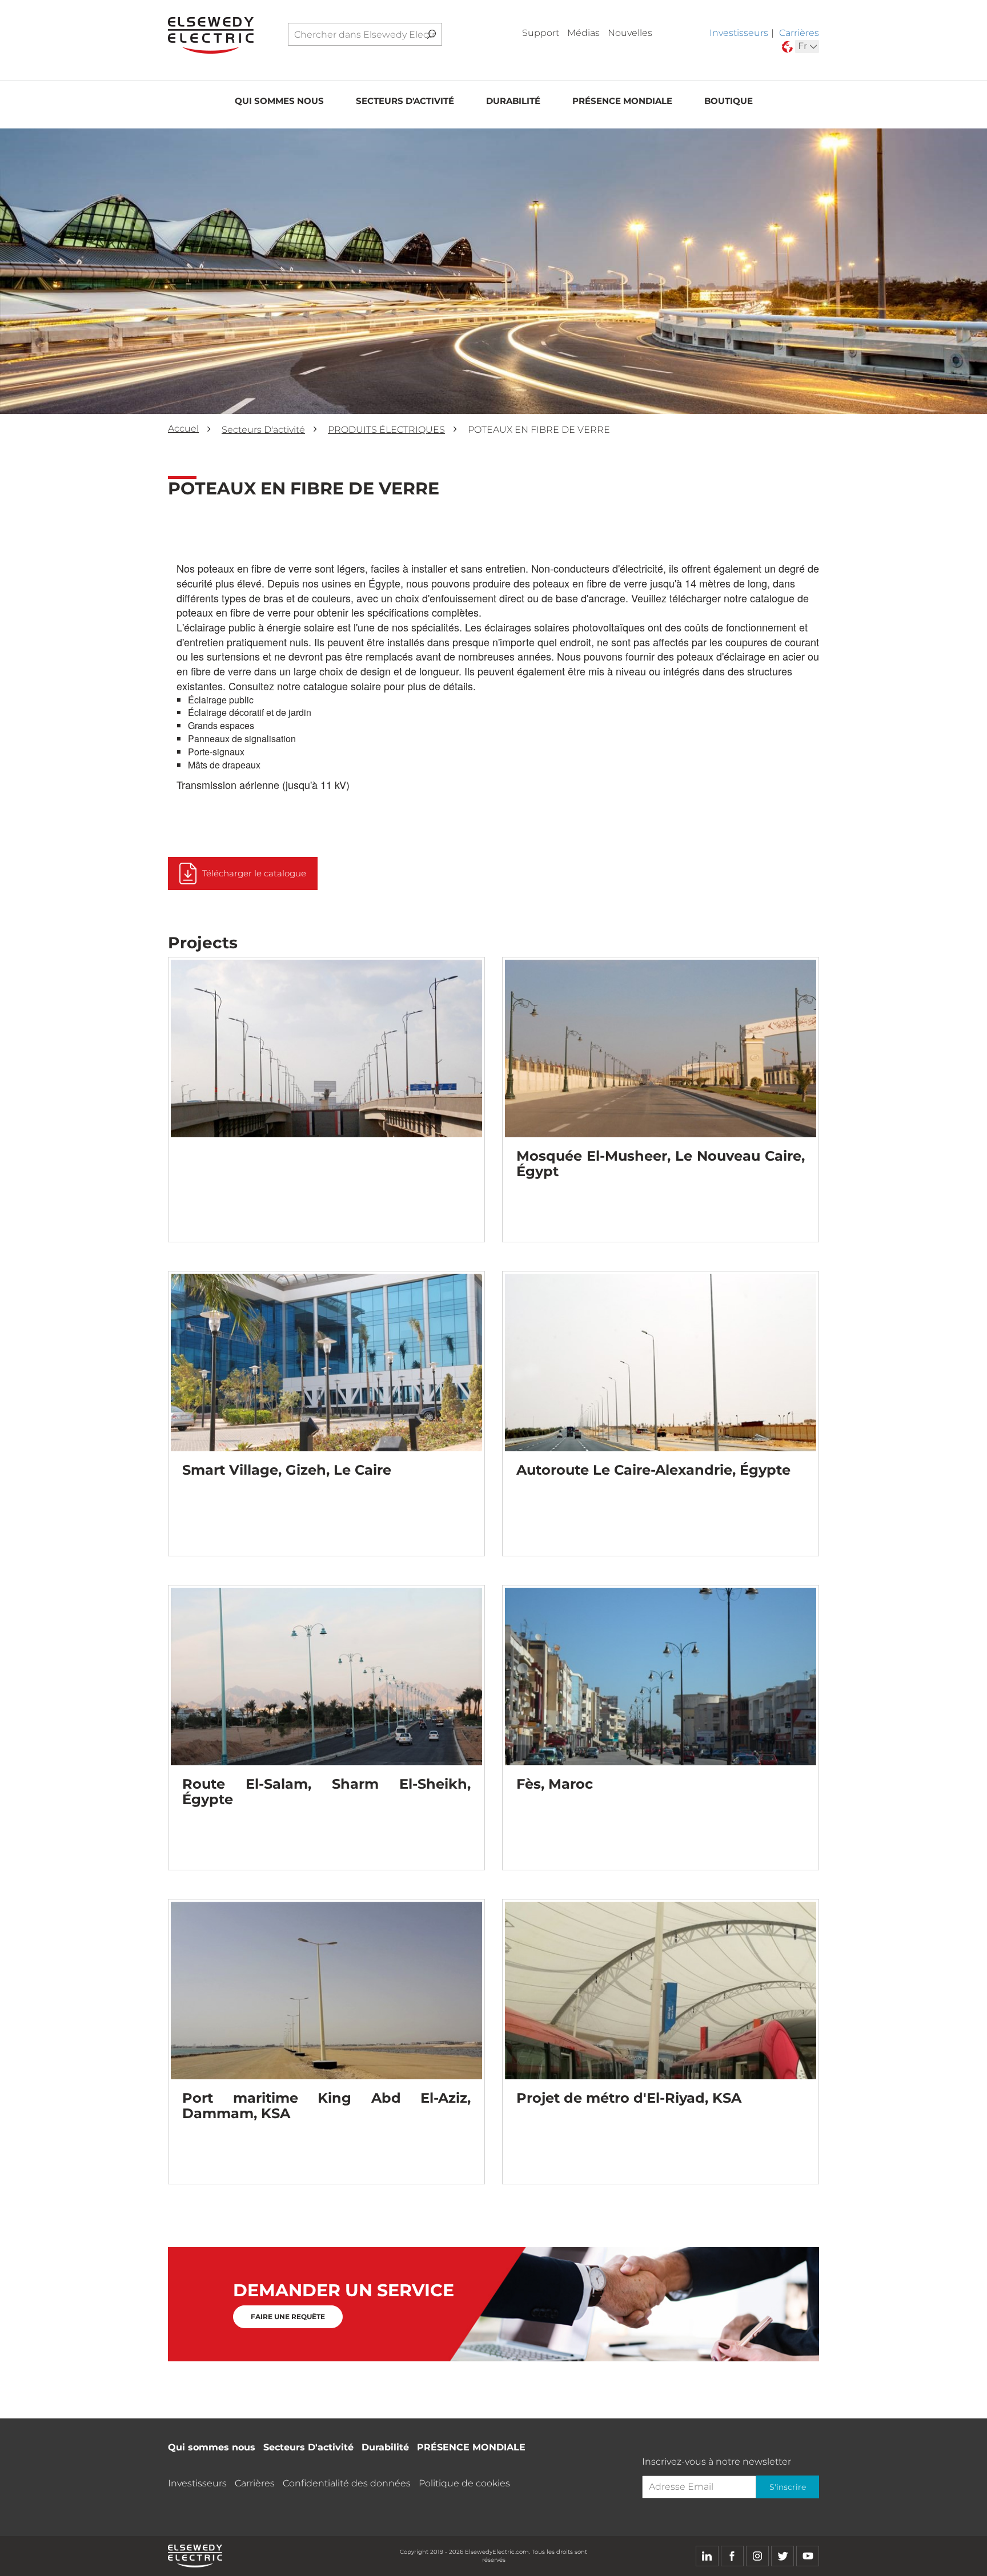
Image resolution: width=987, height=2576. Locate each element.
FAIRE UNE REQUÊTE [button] (288, 2317)
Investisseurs (739, 33)
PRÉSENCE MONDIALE (622, 101)
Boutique (729, 101)
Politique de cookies (464, 2483)
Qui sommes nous (279, 101)
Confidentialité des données (347, 2483)
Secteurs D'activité (405, 101)
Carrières (799, 33)
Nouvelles (630, 33)
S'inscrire (788, 2487)
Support (541, 33)
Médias (583, 33)
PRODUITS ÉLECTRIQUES (386, 430)
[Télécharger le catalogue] (243, 887)
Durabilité (513, 101)
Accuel (183, 428)
